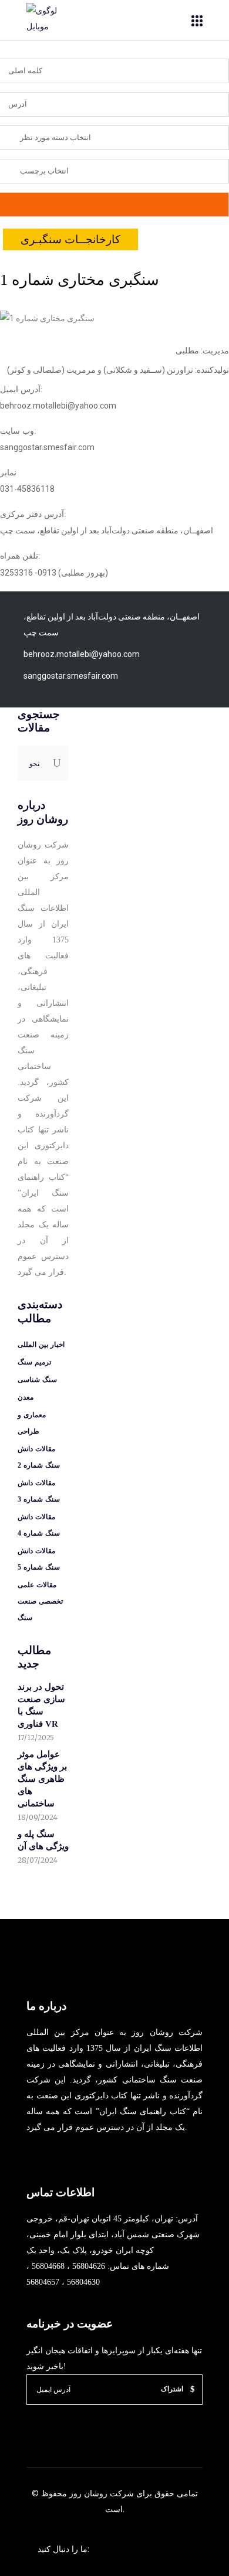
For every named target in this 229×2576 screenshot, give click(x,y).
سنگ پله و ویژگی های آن (43, 1840)
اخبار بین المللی (41, 1345)
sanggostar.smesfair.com (71, 676)
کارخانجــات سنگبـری (70, 239)
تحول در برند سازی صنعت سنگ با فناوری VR (41, 1705)
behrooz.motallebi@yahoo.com (82, 654)
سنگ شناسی (37, 1380)
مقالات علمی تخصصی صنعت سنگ (40, 1601)
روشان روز (87, 2493)
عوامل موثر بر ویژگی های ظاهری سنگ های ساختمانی (42, 1779)
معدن (26, 1397)
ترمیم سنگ (34, 1362)
